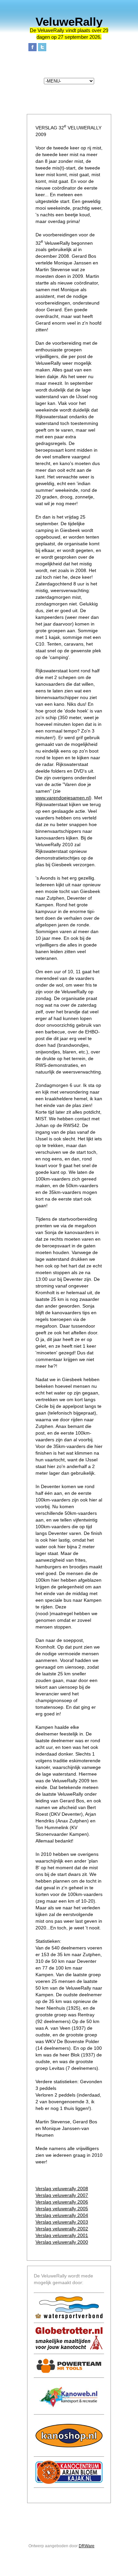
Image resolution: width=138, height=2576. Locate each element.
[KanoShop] (69, 2436)
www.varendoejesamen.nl (63, 798)
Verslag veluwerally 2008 (62, 2189)
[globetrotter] (69, 2338)
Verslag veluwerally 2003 (62, 2222)
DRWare (87, 2546)
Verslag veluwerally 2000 (62, 2242)
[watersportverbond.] (69, 2308)
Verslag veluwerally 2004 (62, 2215)
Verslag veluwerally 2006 (62, 2202)
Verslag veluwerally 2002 (62, 2229)
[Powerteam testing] (69, 2366)
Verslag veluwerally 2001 (62, 2235)
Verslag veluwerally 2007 (62, 2195)
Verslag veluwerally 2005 (62, 2209)
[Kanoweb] (69, 2396)
